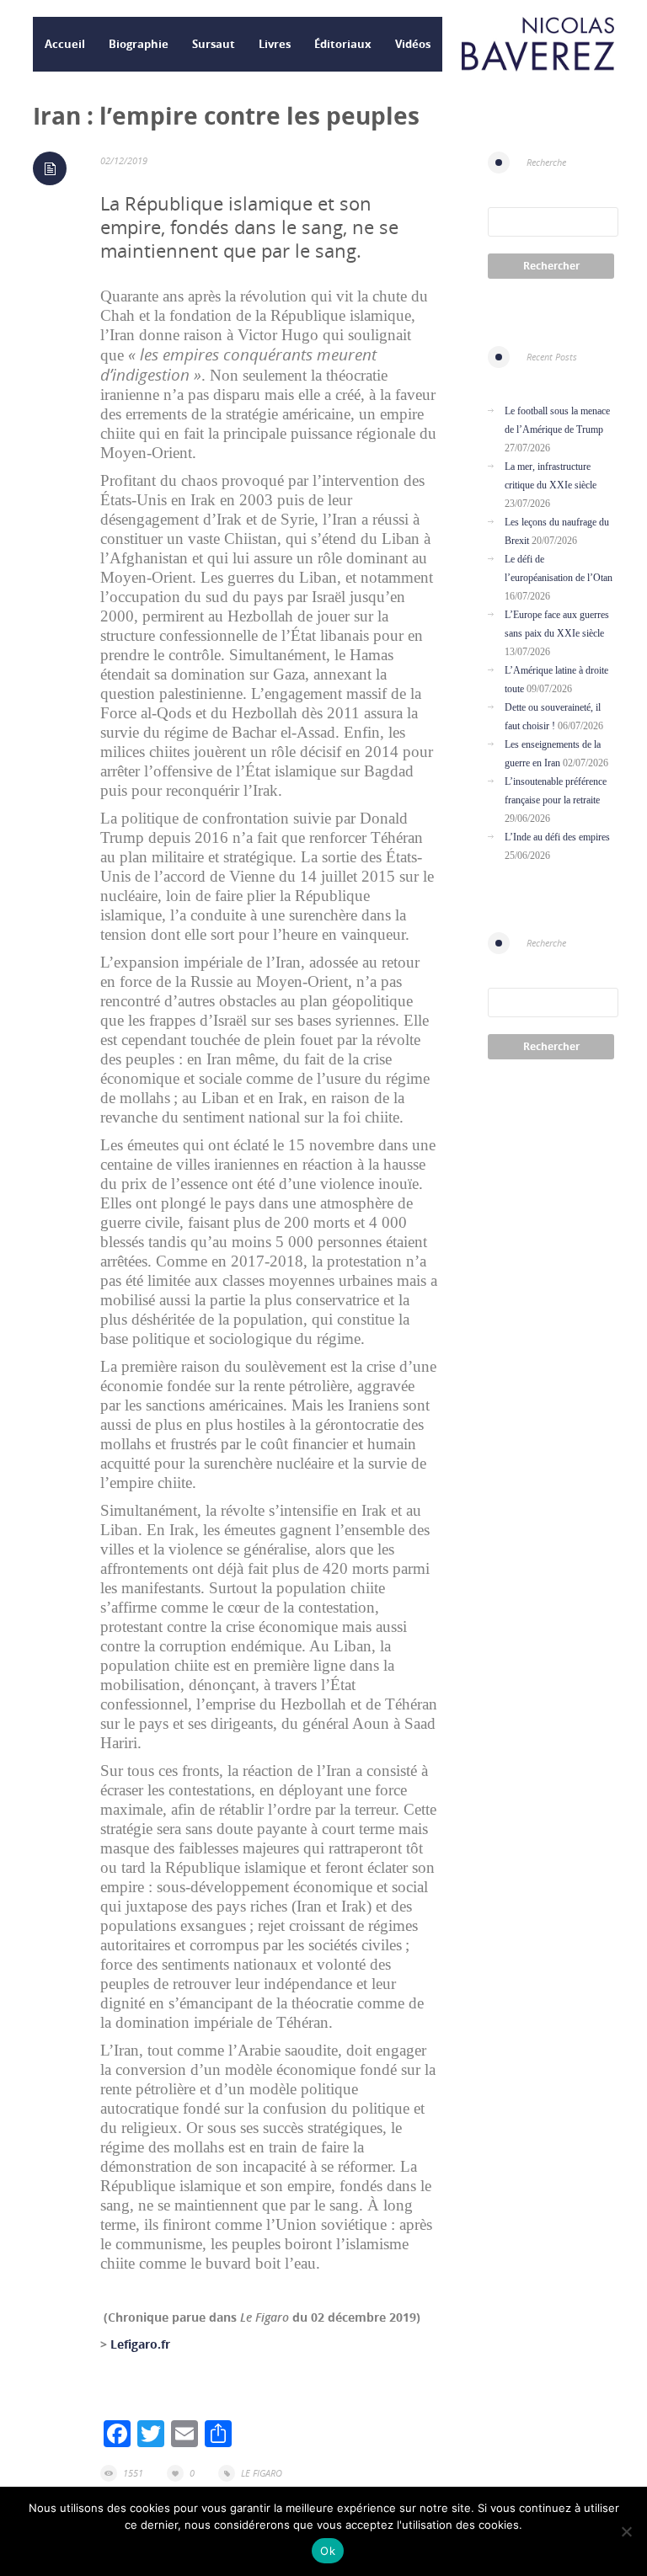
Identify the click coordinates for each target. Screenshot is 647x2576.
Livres (275, 44)
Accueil (65, 44)
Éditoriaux (343, 44)
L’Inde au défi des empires (557, 837)
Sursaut (214, 44)
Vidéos (413, 44)
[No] (626, 2531)
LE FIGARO (262, 2473)
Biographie (139, 44)
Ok (328, 2551)
